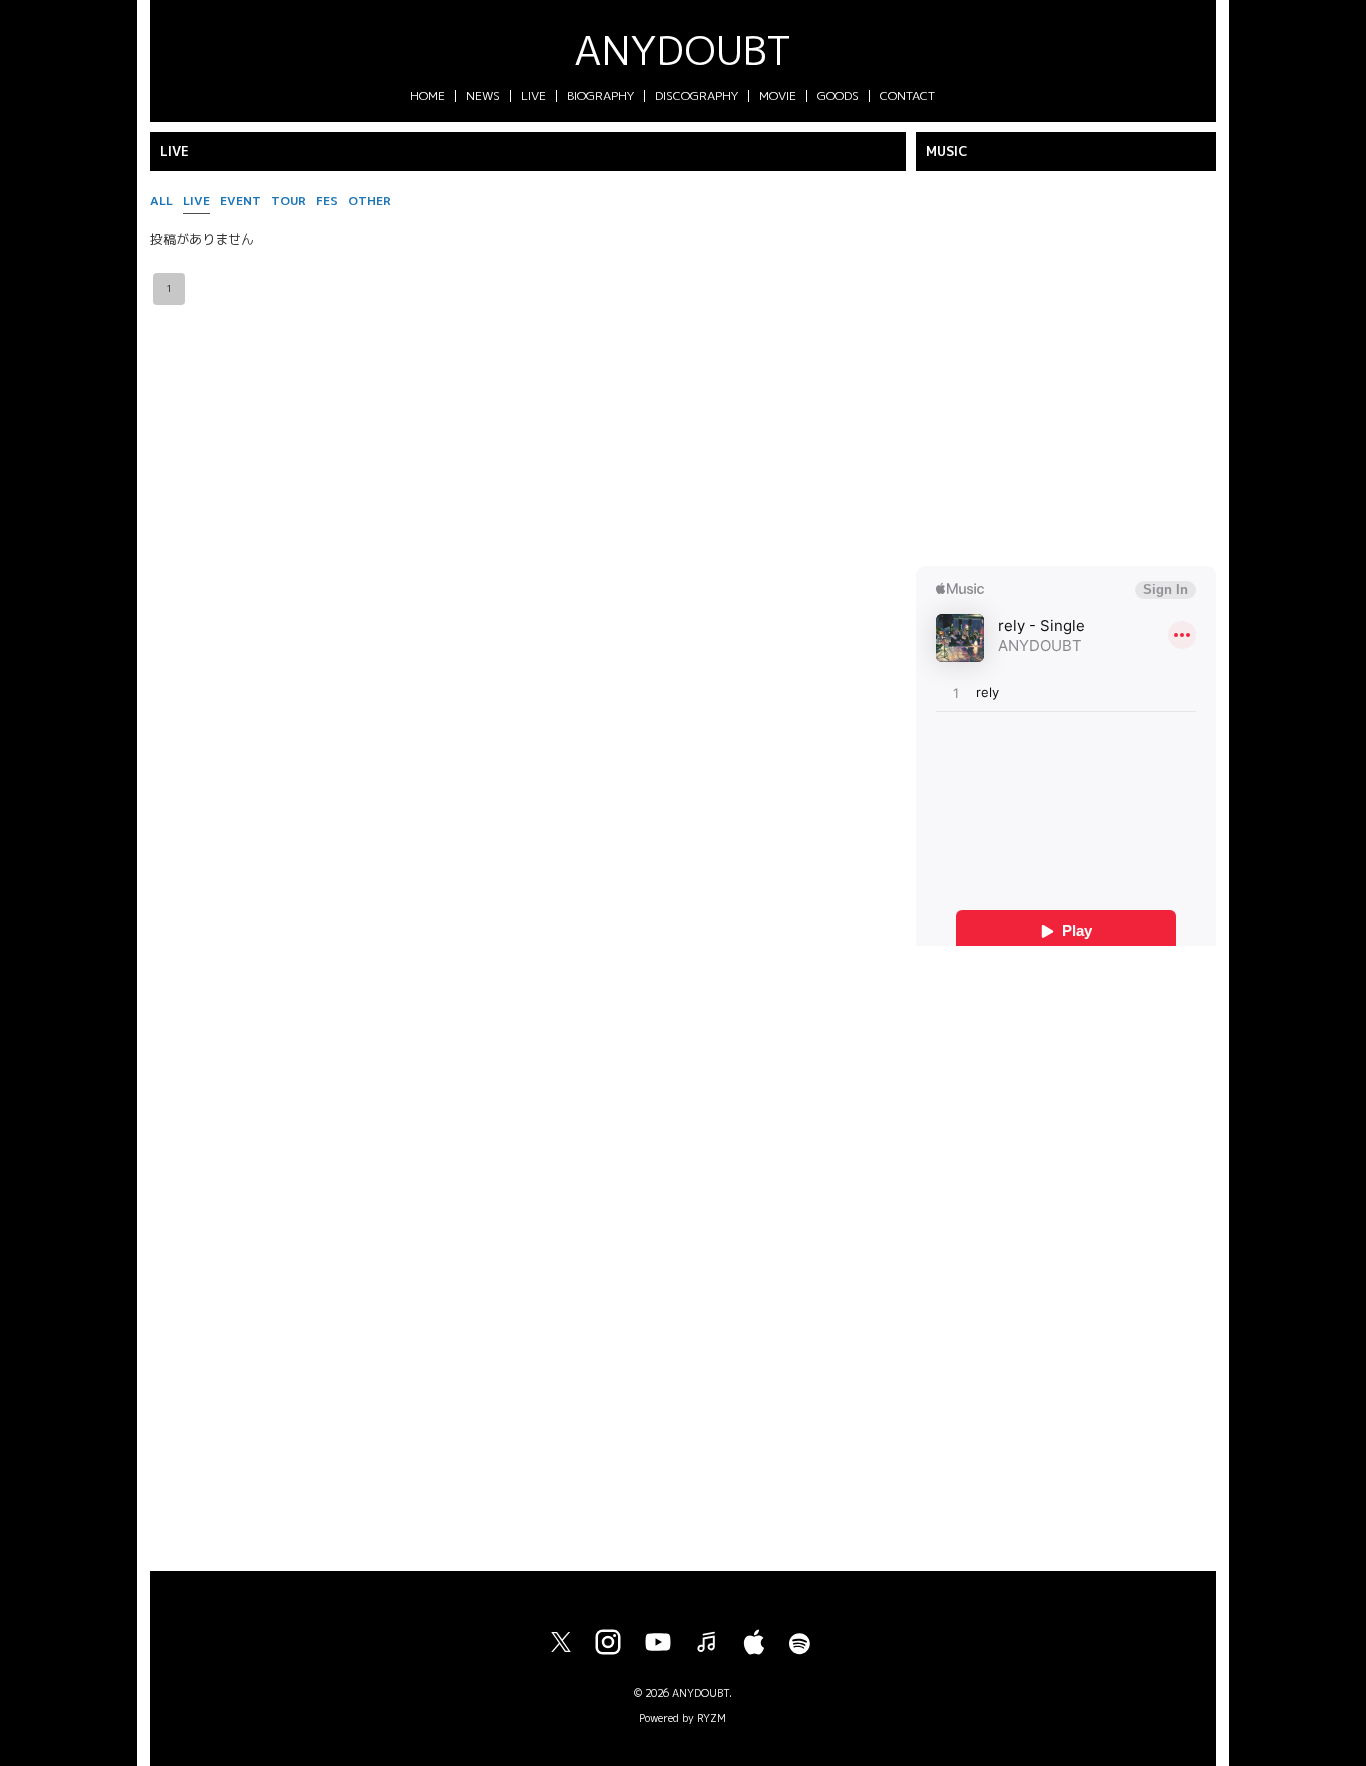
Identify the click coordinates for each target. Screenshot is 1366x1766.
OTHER (369, 200)
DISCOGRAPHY (696, 95)
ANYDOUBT (682, 50)
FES (327, 200)
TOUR (288, 200)
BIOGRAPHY (600, 95)
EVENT (240, 200)
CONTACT (907, 95)
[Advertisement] (1066, 1251)
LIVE (533, 95)
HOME (427, 95)
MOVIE (777, 95)
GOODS (838, 95)
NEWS (483, 95)
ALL (161, 200)
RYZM (711, 1718)
